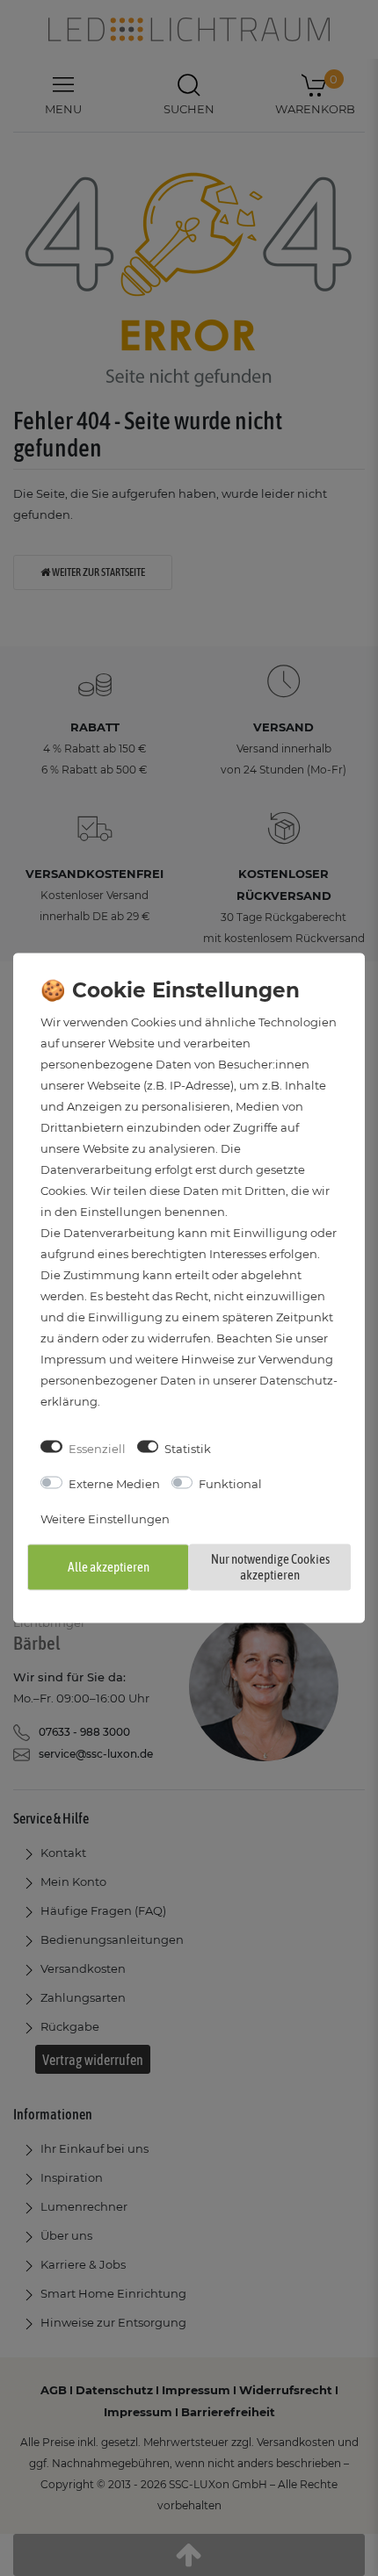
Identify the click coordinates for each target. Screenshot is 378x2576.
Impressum (73, 1358)
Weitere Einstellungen (105, 1519)
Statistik (188, 1448)
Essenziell (97, 1448)
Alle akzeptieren (109, 1566)
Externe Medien (114, 1484)
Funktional (230, 1484)
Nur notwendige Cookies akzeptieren (270, 1566)
